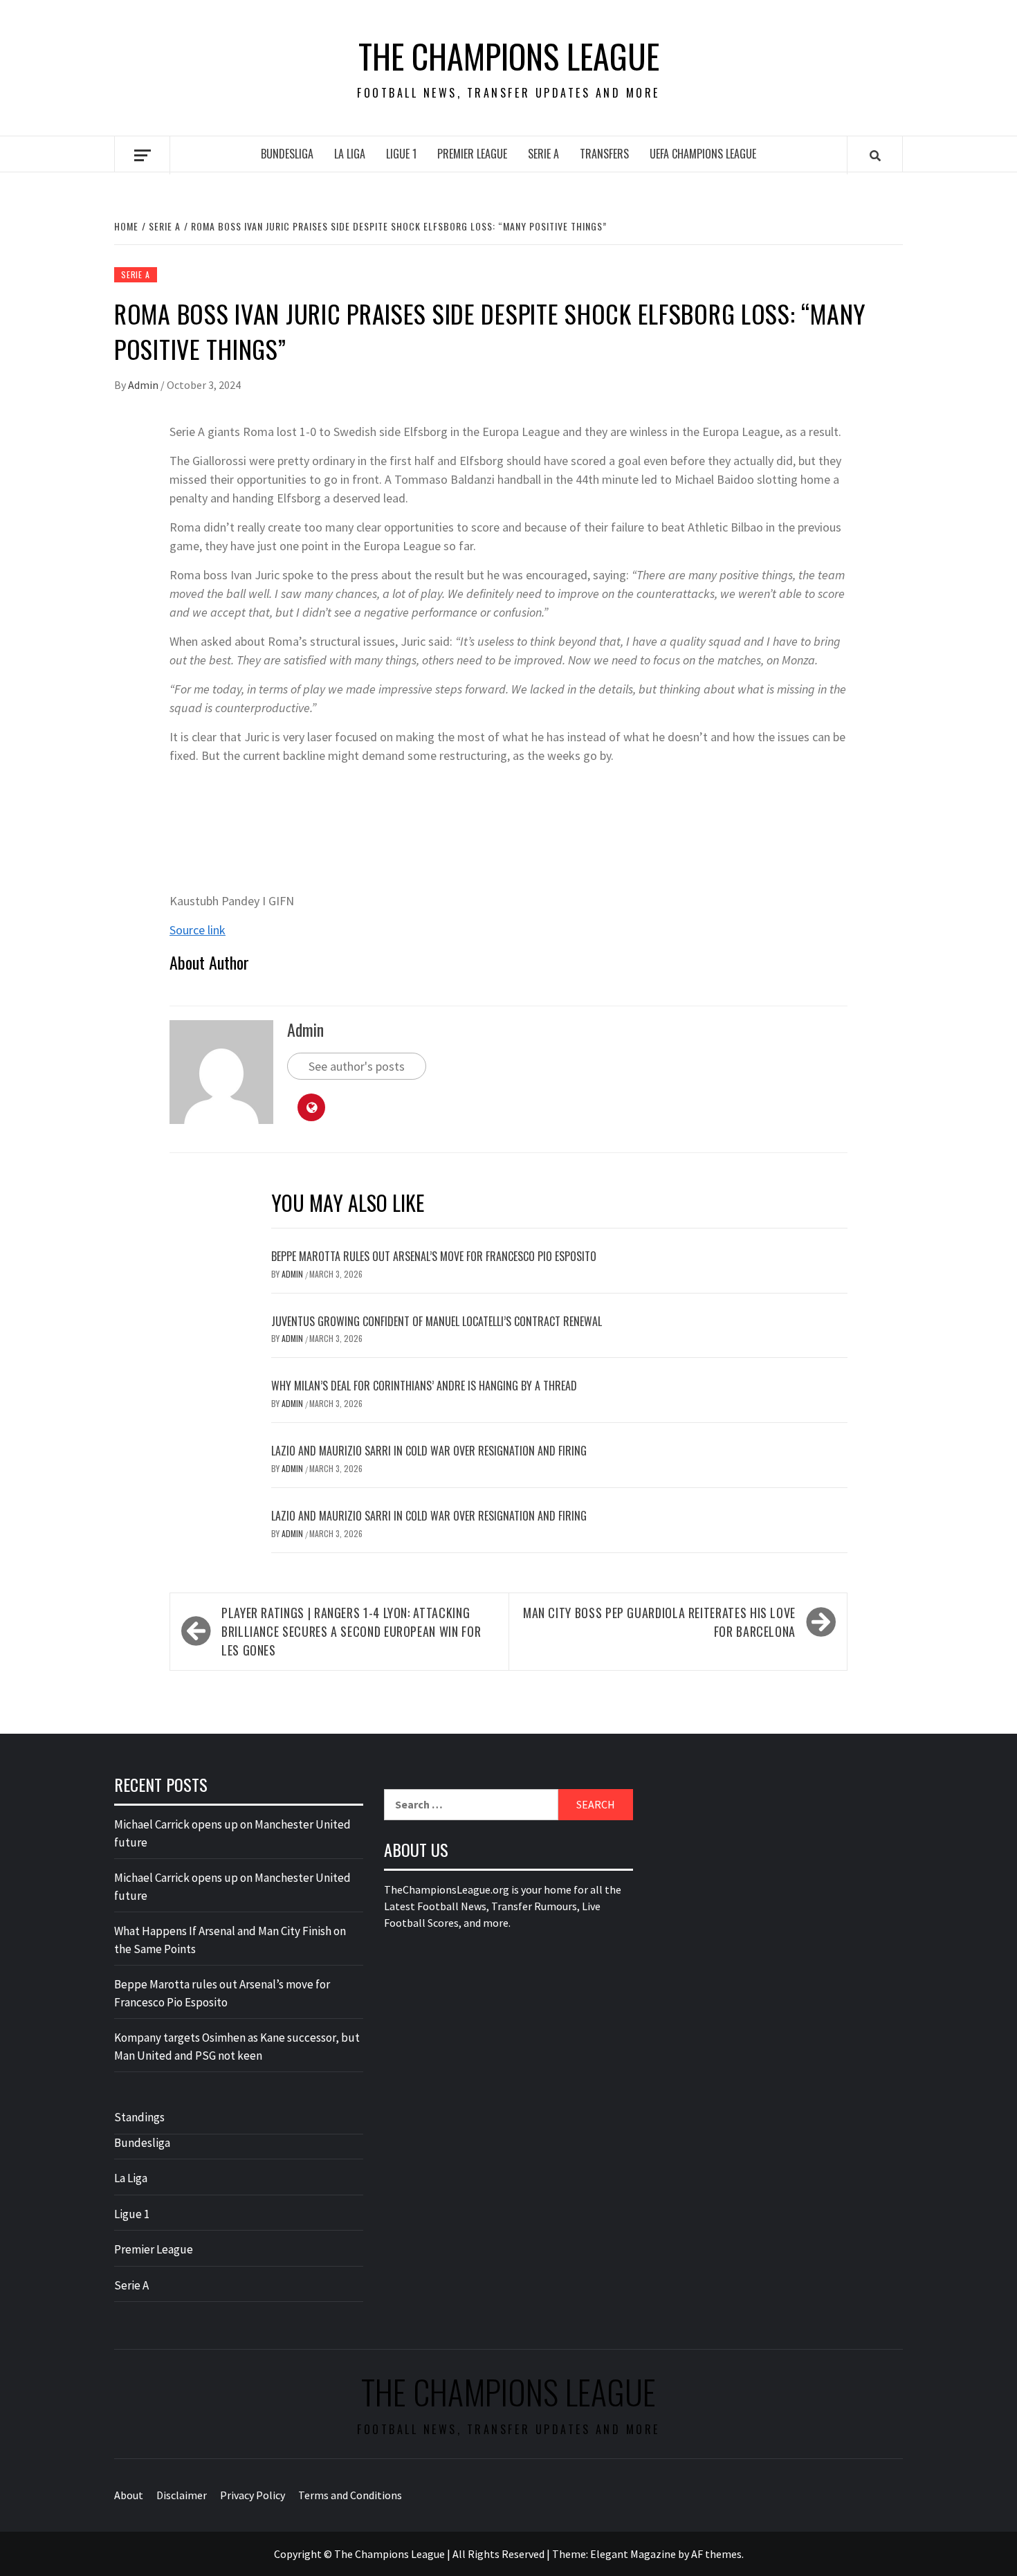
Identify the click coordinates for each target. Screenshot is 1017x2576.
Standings (139, 2117)
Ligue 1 (401, 154)
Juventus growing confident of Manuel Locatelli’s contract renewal (437, 1321)
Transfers (604, 154)
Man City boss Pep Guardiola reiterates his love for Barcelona (659, 1622)
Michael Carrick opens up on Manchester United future (232, 1833)
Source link (198, 930)
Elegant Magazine (633, 2554)
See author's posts (357, 1066)
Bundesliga (287, 154)
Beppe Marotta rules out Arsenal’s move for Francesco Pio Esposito (434, 1256)
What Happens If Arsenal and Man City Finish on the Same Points (230, 1940)
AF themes (716, 2554)
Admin (144, 385)
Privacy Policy (253, 2495)
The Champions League (509, 56)
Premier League (472, 154)
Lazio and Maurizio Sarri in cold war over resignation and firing (429, 1451)
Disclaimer (182, 2495)
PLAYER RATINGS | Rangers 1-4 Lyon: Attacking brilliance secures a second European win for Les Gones (351, 1631)
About (129, 2495)
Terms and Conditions (350, 2495)
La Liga (350, 154)
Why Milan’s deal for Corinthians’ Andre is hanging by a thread (424, 1386)
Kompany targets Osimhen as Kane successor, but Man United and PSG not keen (237, 2047)
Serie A (543, 154)
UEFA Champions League (703, 154)
